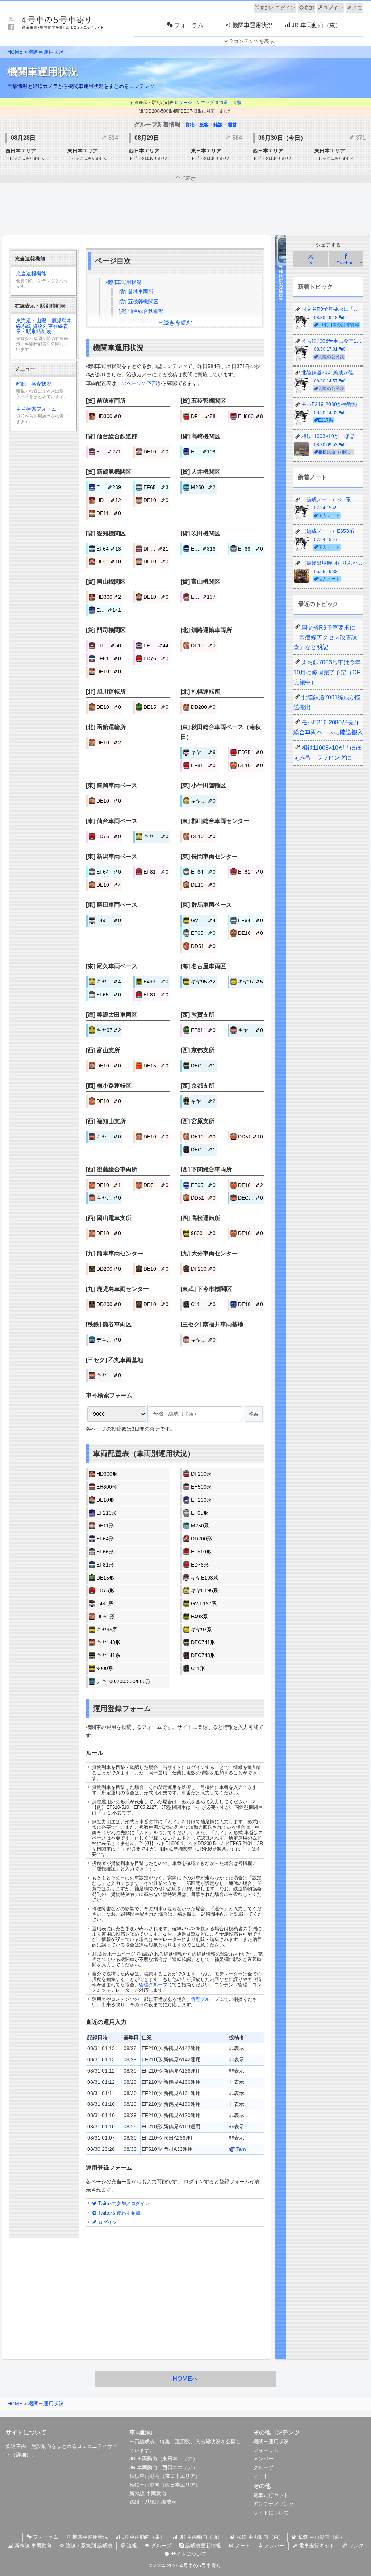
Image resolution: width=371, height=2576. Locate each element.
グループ (263, 2467)
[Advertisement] (185, 210)
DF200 (203, 416)
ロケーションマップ (194, 103)
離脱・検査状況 (42, 390)
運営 (232, 125)
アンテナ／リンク (274, 2504)
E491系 (105, 1603)
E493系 (199, 1617)
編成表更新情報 (203, 2546)
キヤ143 (250, 1030)
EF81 (109, 658)
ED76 (156, 658)
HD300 (109, 416)
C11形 (198, 1668)
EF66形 (105, 1552)
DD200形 (201, 1539)
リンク (355, 2546)
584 (236, 138)
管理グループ (153, 1985)
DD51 (203, 946)
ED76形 (200, 1565)
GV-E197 (203, 920)
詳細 (21, 2455)
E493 (156, 982)
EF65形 (200, 1513)
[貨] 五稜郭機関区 (138, 301)
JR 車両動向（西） (200, 2537)
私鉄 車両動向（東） (259, 2537)
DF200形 (201, 1474)
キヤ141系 (108, 1655)
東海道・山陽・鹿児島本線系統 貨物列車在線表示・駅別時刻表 (44, 335)
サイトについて (271, 2513)
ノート (261, 2476)
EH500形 (201, 1487)
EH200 (203, 452)
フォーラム (266, 2450)
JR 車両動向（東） (143, 2537)
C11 (203, 1304)
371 (360, 138)
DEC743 (203, 1150)
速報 (131, 2546)
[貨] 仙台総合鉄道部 (141, 311)
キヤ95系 (107, 1630)
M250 (203, 487)
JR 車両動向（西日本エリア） (164, 2467)
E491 (109, 920)
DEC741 (203, 1066)
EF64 (109, 549)
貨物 (190, 125)
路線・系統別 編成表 (153, 2502)
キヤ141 (203, 1101)
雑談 (218, 125)
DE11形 (105, 1526)
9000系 (105, 1668)
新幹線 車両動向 (148, 2493)
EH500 (109, 452)
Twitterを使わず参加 (118, 2213)
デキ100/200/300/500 (109, 1340)
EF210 (109, 487)
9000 (203, 1233)
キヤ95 (203, 982)
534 (112, 138)
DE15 (156, 707)
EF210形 (107, 1513)
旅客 (204, 125)
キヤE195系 (205, 1590)
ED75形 (105, 1590)
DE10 (156, 452)
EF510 (203, 597)
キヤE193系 (205, 1578)
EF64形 (105, 1539)
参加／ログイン (278, 8)
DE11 (109, 513)
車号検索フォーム (42, 415)
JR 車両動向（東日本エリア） (164, 2459)
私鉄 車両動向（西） (321, 2537)
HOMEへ (185, 2379)
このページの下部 (137, 383)
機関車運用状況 (46, 52)
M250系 (200, 1526)
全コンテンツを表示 (251, 41)
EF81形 (105, 1565)
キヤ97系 (201, 1630)
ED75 (250, 752)
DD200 (109, 561)
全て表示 (185, 178)
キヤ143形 (108, 1642)
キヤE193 (203, 752)
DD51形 (105, 1617)
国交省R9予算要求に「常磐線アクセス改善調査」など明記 (325, 637)
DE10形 (105, 1500)
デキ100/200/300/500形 (124, 1681)
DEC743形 (203, 1655)
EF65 (156, 487)
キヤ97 (250, 982)
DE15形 (105, 1578)
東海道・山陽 (228, 103)
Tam (240, 2149)
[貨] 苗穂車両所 (136, 292)
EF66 (250, 549)
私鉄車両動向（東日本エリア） (165, 2476)
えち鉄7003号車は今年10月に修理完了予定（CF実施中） (327, 672)
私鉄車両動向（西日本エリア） (165, 2485)
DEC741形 (203, 1642)
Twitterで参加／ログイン (123, 2203)
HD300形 (107, 1474)
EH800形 (107, 1487)
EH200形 (201, 1500)
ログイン (333, 8)
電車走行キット (271, 2495)
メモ (357, 8)
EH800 (250, 416)
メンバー (263, 2459)
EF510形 (201, 1552)
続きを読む (178, 323)
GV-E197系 (204, 1603)
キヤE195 (203, 801)
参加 (309, 8)
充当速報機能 (42, 280)
